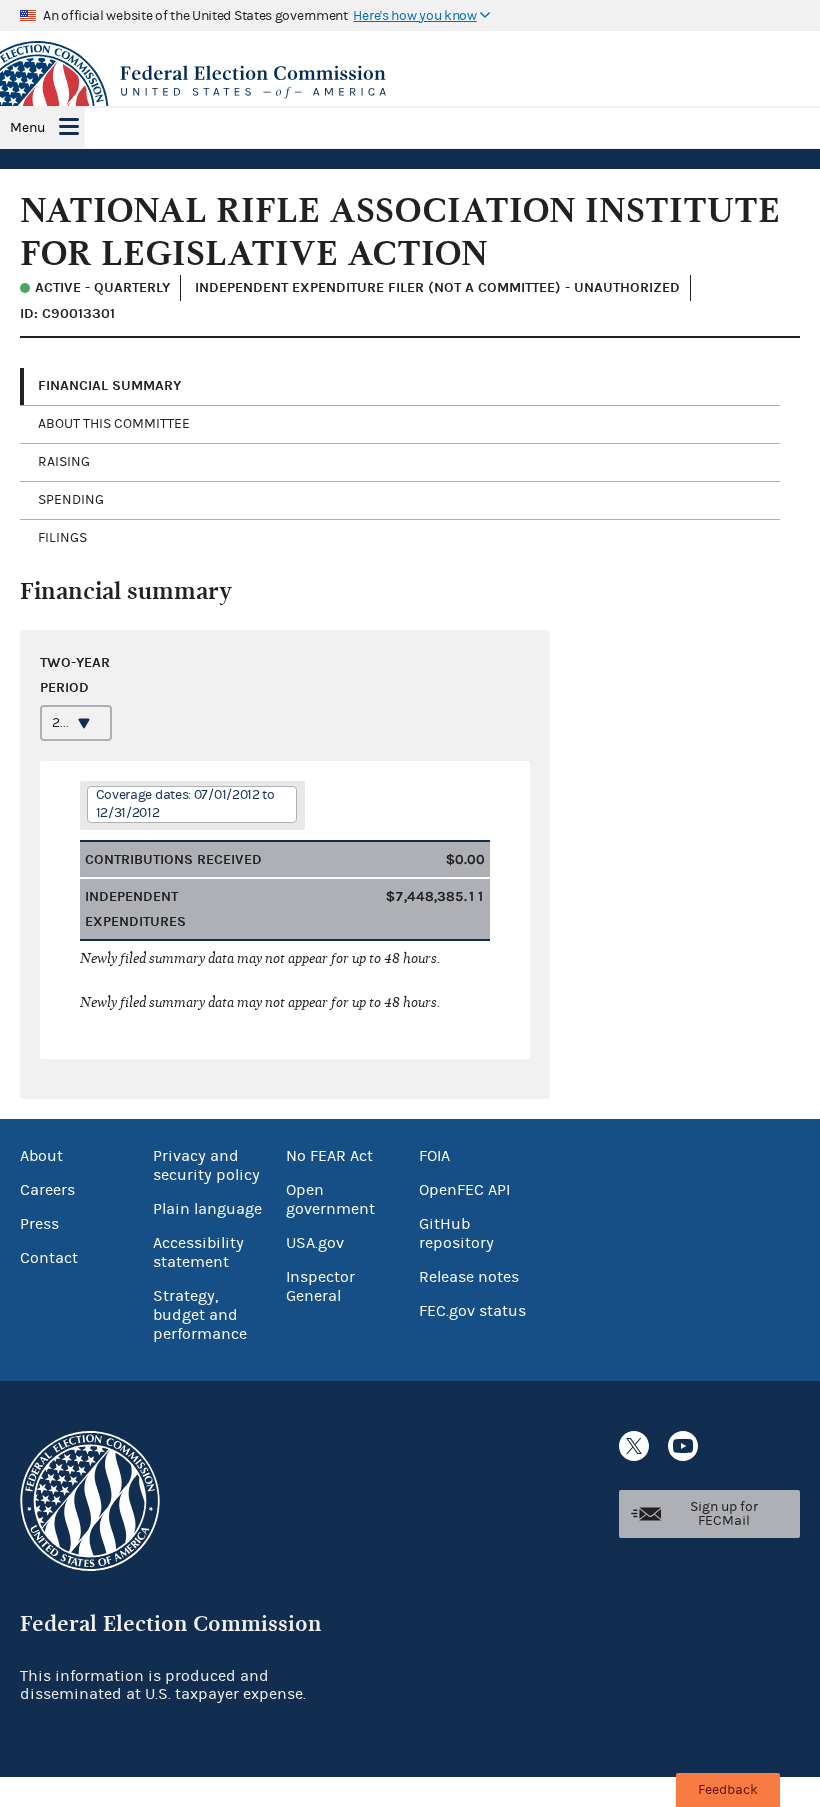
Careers (47, 1190)
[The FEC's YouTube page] (683, 1446)
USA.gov (315, 1243)
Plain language (207, 1209)
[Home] (410, 82)
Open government (330, 1199)
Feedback (728, 1790)
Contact (49, 1258)
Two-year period (75, 675)
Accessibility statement (198, 1252)
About (41, 1156)
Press (39, 1224)
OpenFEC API (464, 1190)
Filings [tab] (62, 538)
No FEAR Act (329, 1156)
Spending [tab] (71, 500)
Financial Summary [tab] (109, 385)
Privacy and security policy (206, 1165)
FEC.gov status (472, 1311)
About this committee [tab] (114, 424)
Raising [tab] (64, 462)
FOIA (434, 1156)
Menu (27, 128)
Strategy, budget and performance (200, 1315)
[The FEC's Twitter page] (634, 1446)
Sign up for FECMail (724, 1514)
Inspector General (320, 1286)
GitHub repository (456, 1233)
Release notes (469, 1277)
